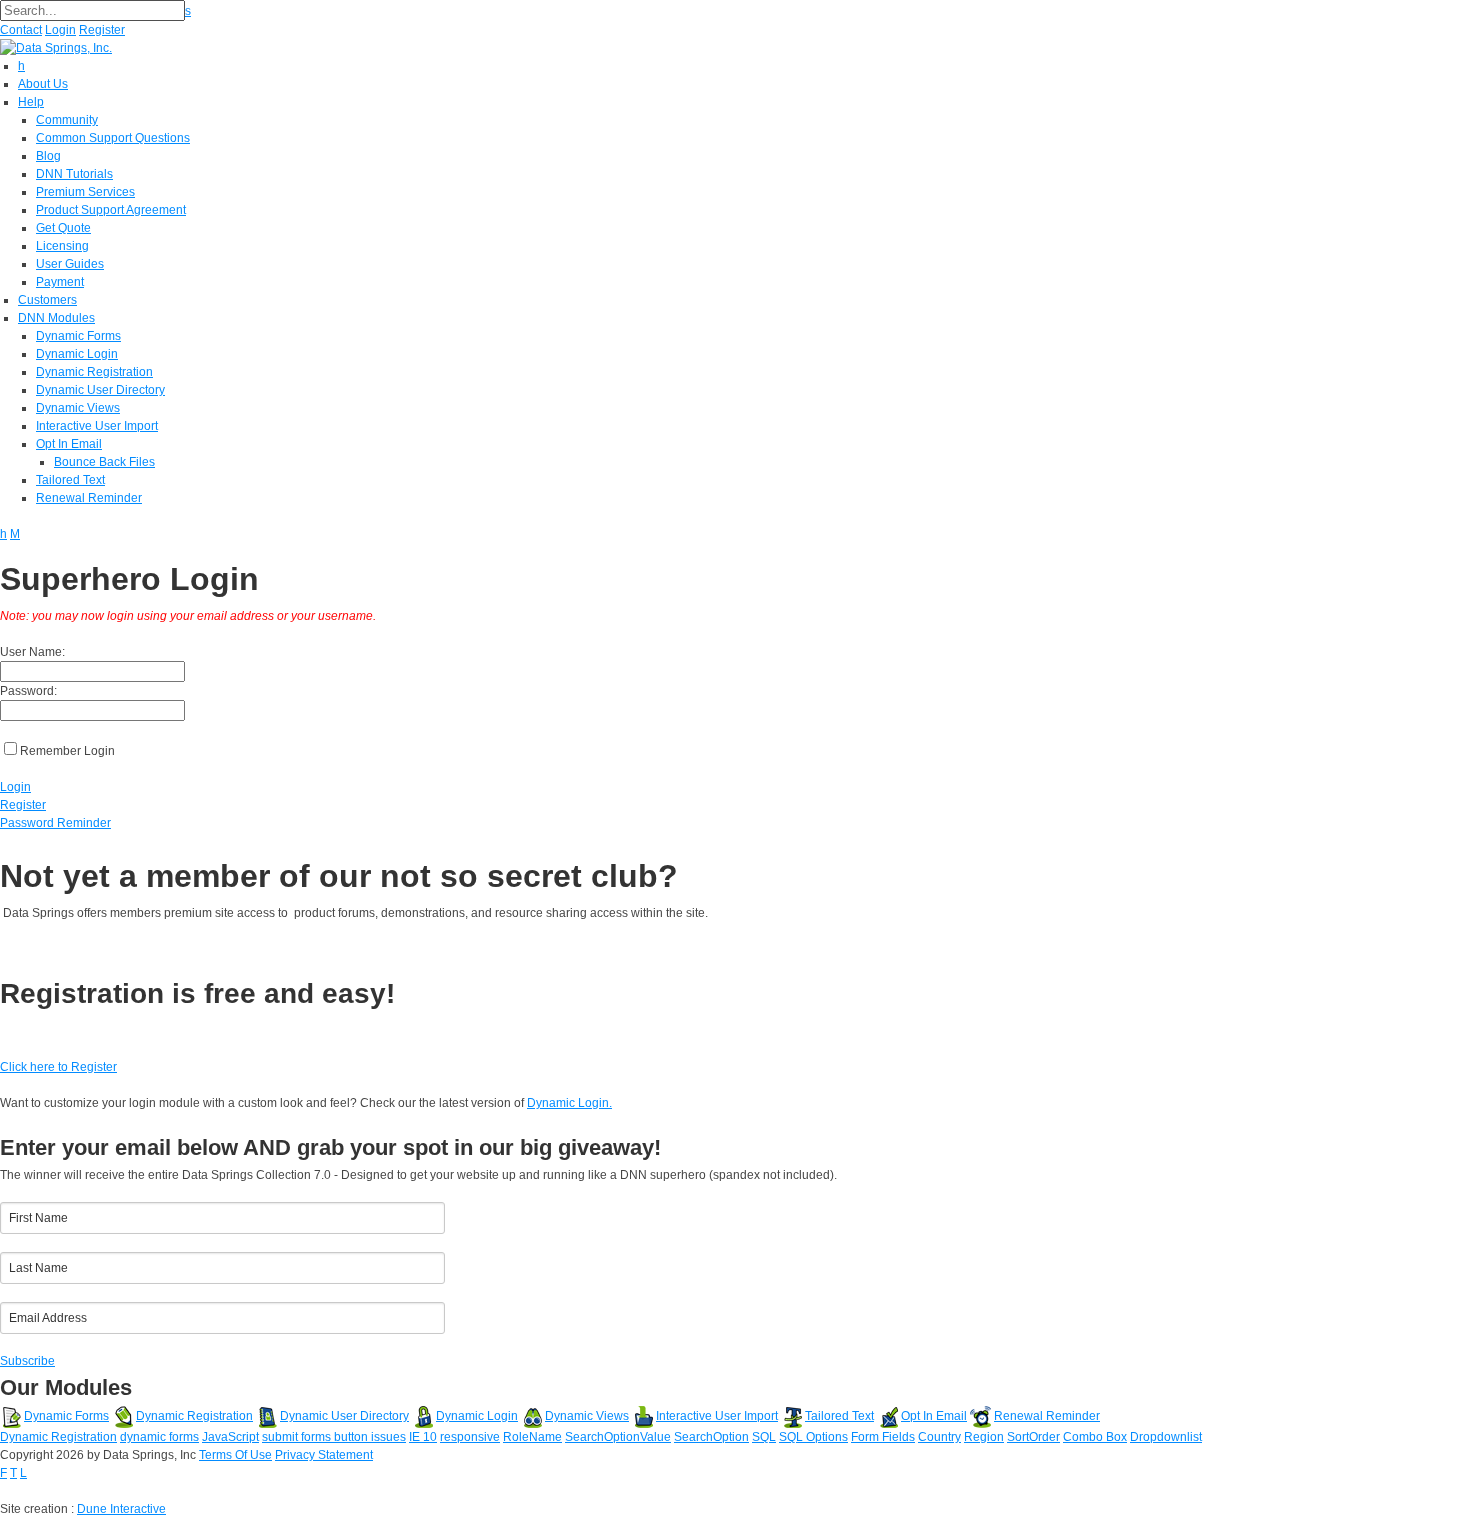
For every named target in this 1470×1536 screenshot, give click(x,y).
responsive (470, 1437)
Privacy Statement (324, 1455)
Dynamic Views (587, 1416)
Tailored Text (839, 1416)
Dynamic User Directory (344, 1416)
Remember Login (67, 751)
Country (939, 1437)
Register (102, 30)
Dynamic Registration (194, 1416)
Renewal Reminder (1047, 1416)
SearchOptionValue (618, 1437)
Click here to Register (58, 1067)
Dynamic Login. (569, 1103)
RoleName (532, 1437)
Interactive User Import (717, 1416)
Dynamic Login (477, 1416)
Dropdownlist (1166, 1437)
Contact (21, 30)
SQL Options (813, 1437)
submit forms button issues (334, 1437)
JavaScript (230, 1437)
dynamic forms (159, 1437)
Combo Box (1095, 1437)
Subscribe (27, 1361)
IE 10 (423, 1437)
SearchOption (711, 1437)
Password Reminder (55, 823)
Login (60, 30)
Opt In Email (934, 1416)
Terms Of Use (235, 1455)
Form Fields (883, 1437)
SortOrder (1033, 1437)
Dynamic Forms (66, 1416)
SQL (764, 1437)
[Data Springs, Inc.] (56, 47)
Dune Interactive (121, 1509)
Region (984, 1437)
